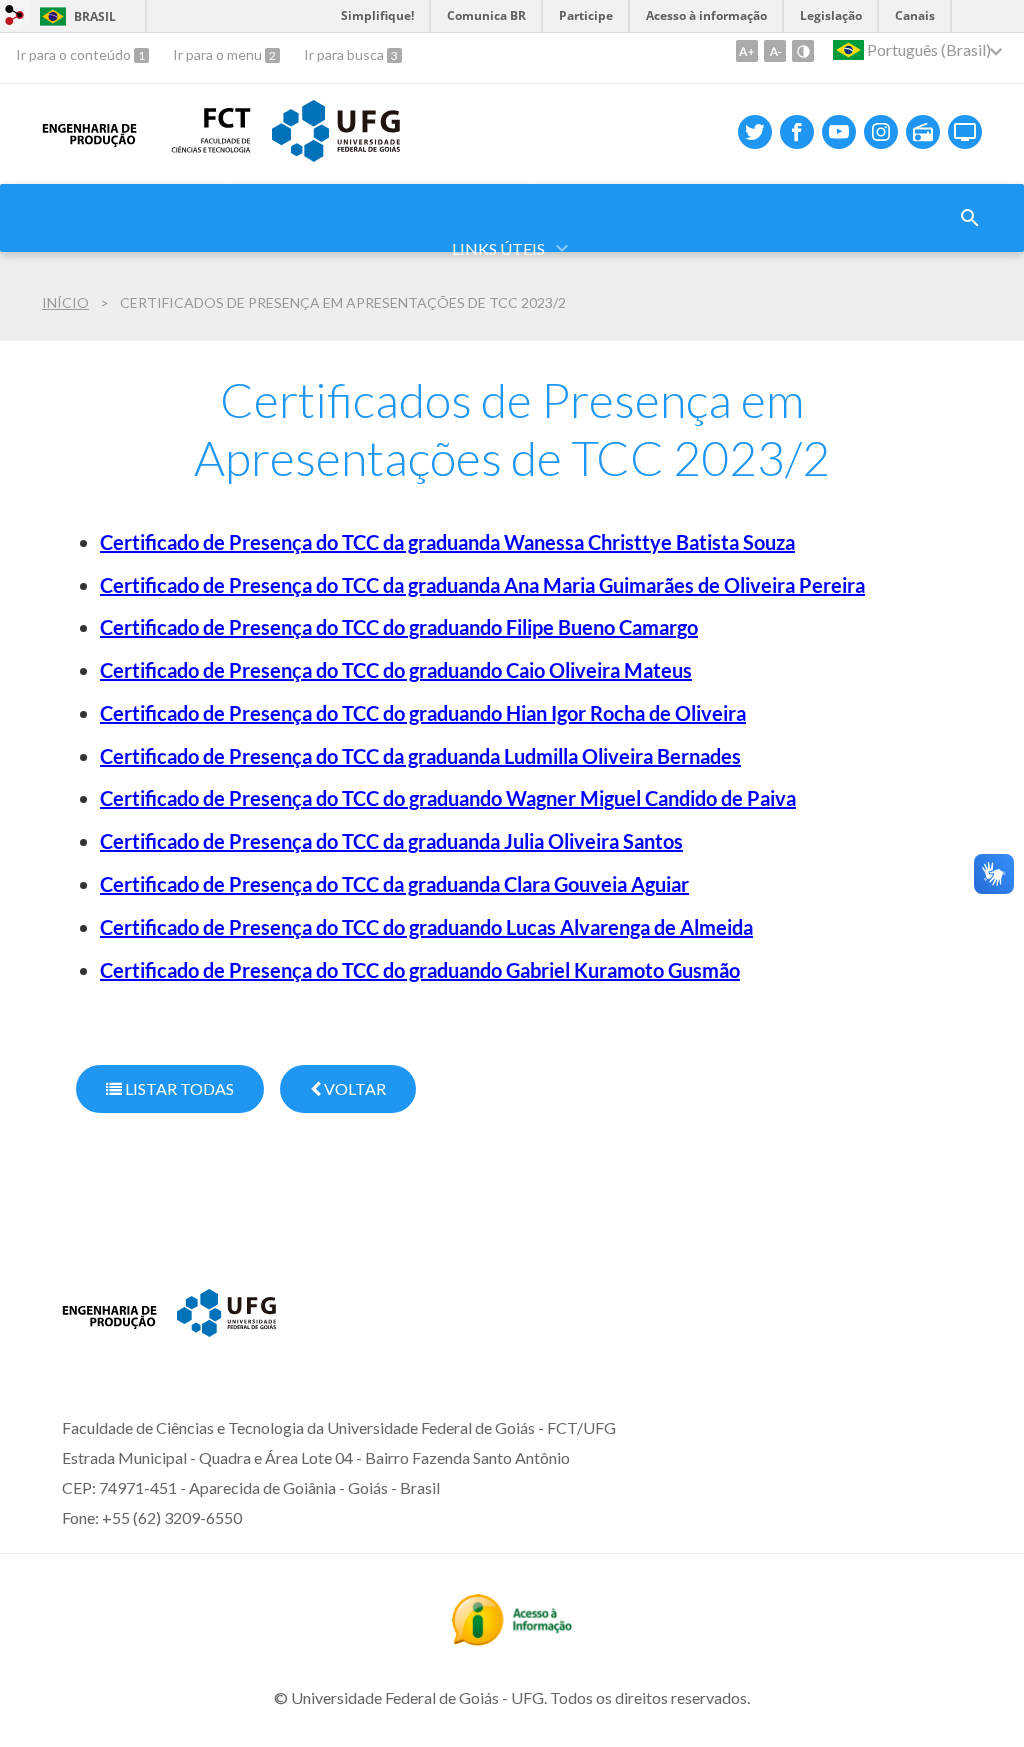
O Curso (124, 170)
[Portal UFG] (226, 1330)
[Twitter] (755, 132)
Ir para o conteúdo (75, 54)
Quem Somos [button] (269, 170)
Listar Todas (178, 1088)
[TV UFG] (965, 132)
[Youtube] (839, 132)
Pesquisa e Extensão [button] (582, 170)
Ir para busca (345, 54)
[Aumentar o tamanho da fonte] (747, 51)
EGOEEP (878, 170)
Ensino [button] (409, 170)
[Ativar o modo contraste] (803, 51)
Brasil (74, 16)
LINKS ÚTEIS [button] (498, 248)
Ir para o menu (219, 54)
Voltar (353, 1088)
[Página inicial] (109, 1341)
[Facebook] (797, 132)
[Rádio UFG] (923, 132)
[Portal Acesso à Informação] (512, 1639)
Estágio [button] (758, 170)
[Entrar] (15, 17)
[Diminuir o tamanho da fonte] (775, 51)
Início (65, 302)
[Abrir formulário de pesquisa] (970, 218)
